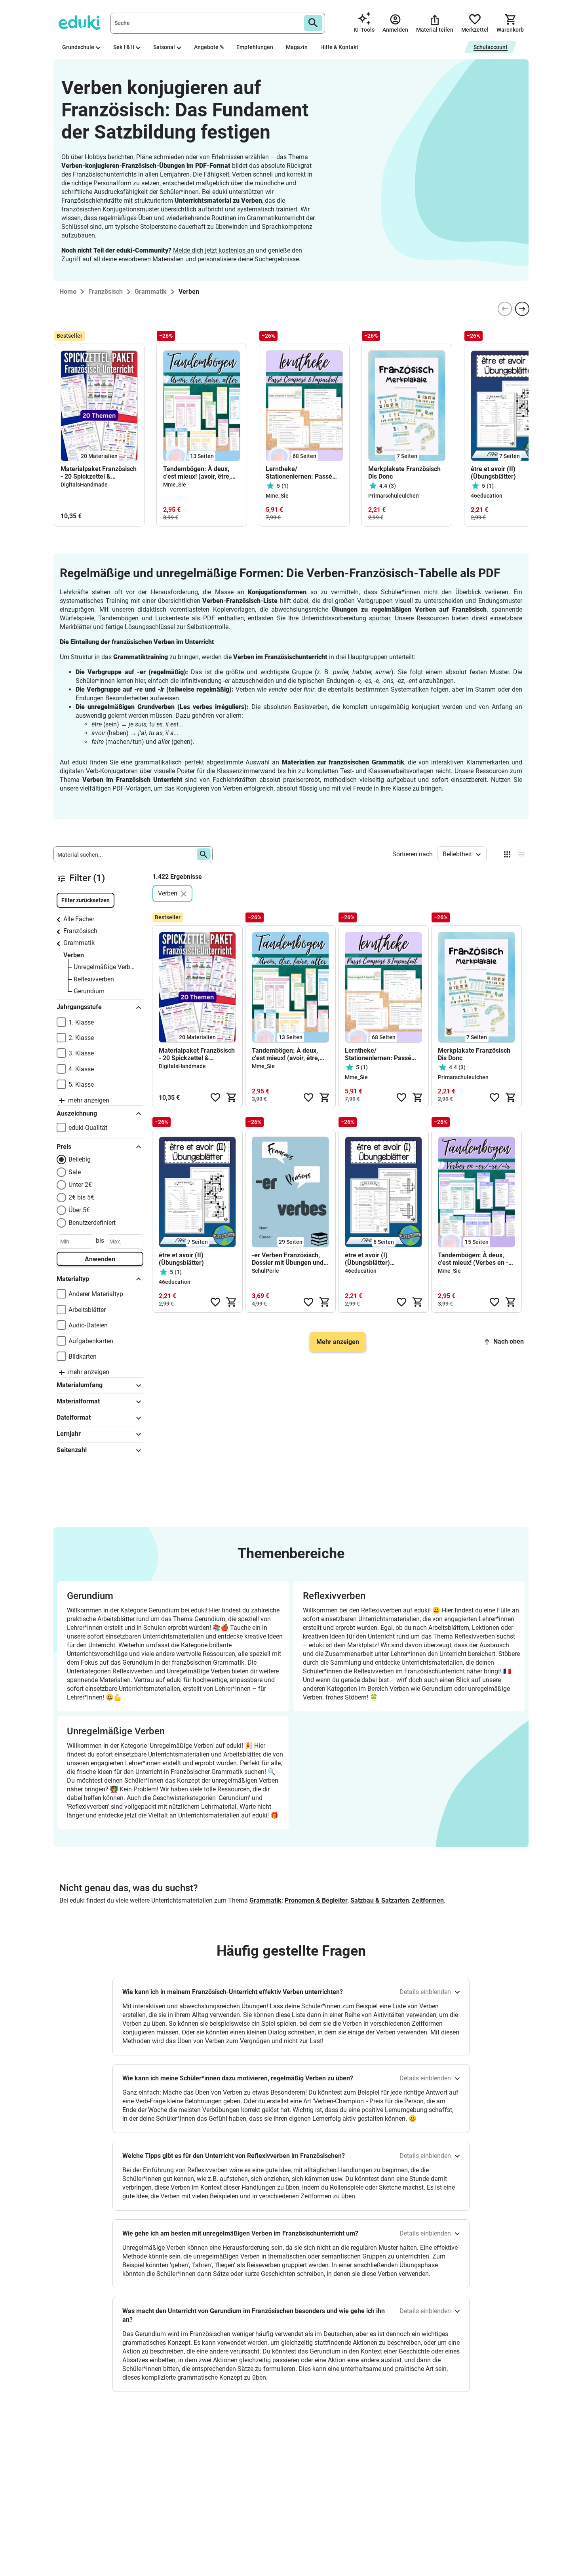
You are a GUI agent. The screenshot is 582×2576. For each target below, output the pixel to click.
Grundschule (78, 47)
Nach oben (509, 1341)
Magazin (297, 47)
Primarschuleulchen (394, 496)
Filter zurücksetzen (86, 900)
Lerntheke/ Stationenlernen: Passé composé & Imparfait (299, 473)
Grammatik (79, 943)
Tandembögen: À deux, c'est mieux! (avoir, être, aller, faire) (197, 473)
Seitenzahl (72, 1450)
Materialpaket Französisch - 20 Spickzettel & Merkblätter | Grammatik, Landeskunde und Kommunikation (99, 473)
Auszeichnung (77, 1113)
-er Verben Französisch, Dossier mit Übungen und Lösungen (288, 1259)
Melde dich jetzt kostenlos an (214, 250)
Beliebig (80, 1159)
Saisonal (164, 47)
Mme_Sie (175, 485)
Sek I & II (124, 47)
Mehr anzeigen (338, 1342)
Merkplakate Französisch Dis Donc (404, 473)
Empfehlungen (255, 47)
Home (68, 292)
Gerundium (89, 991)
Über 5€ (79, 1210)
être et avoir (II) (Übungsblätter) (493, 473)
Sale (75, 1172)
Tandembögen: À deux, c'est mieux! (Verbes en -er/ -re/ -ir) (473, 1259)
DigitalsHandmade (84, 485)
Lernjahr (69, 1434)
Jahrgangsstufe (79, 1007)
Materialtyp (73, 1279)
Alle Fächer (79, 919)
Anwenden (100, 1259)
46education (487, 496)
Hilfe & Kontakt (339, 47)
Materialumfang (80, 1385)
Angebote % (209, 47)
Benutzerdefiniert (92, 1223)
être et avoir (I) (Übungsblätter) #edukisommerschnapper (382, 1259)
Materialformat (78, 1401)
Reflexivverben (94, 979)
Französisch (80, 931)
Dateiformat (74, 1417)
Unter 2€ (80, 1185)
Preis (64, 1147)
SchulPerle (265, 1271)
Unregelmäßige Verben (105, 967)
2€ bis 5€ (81, 1197)
